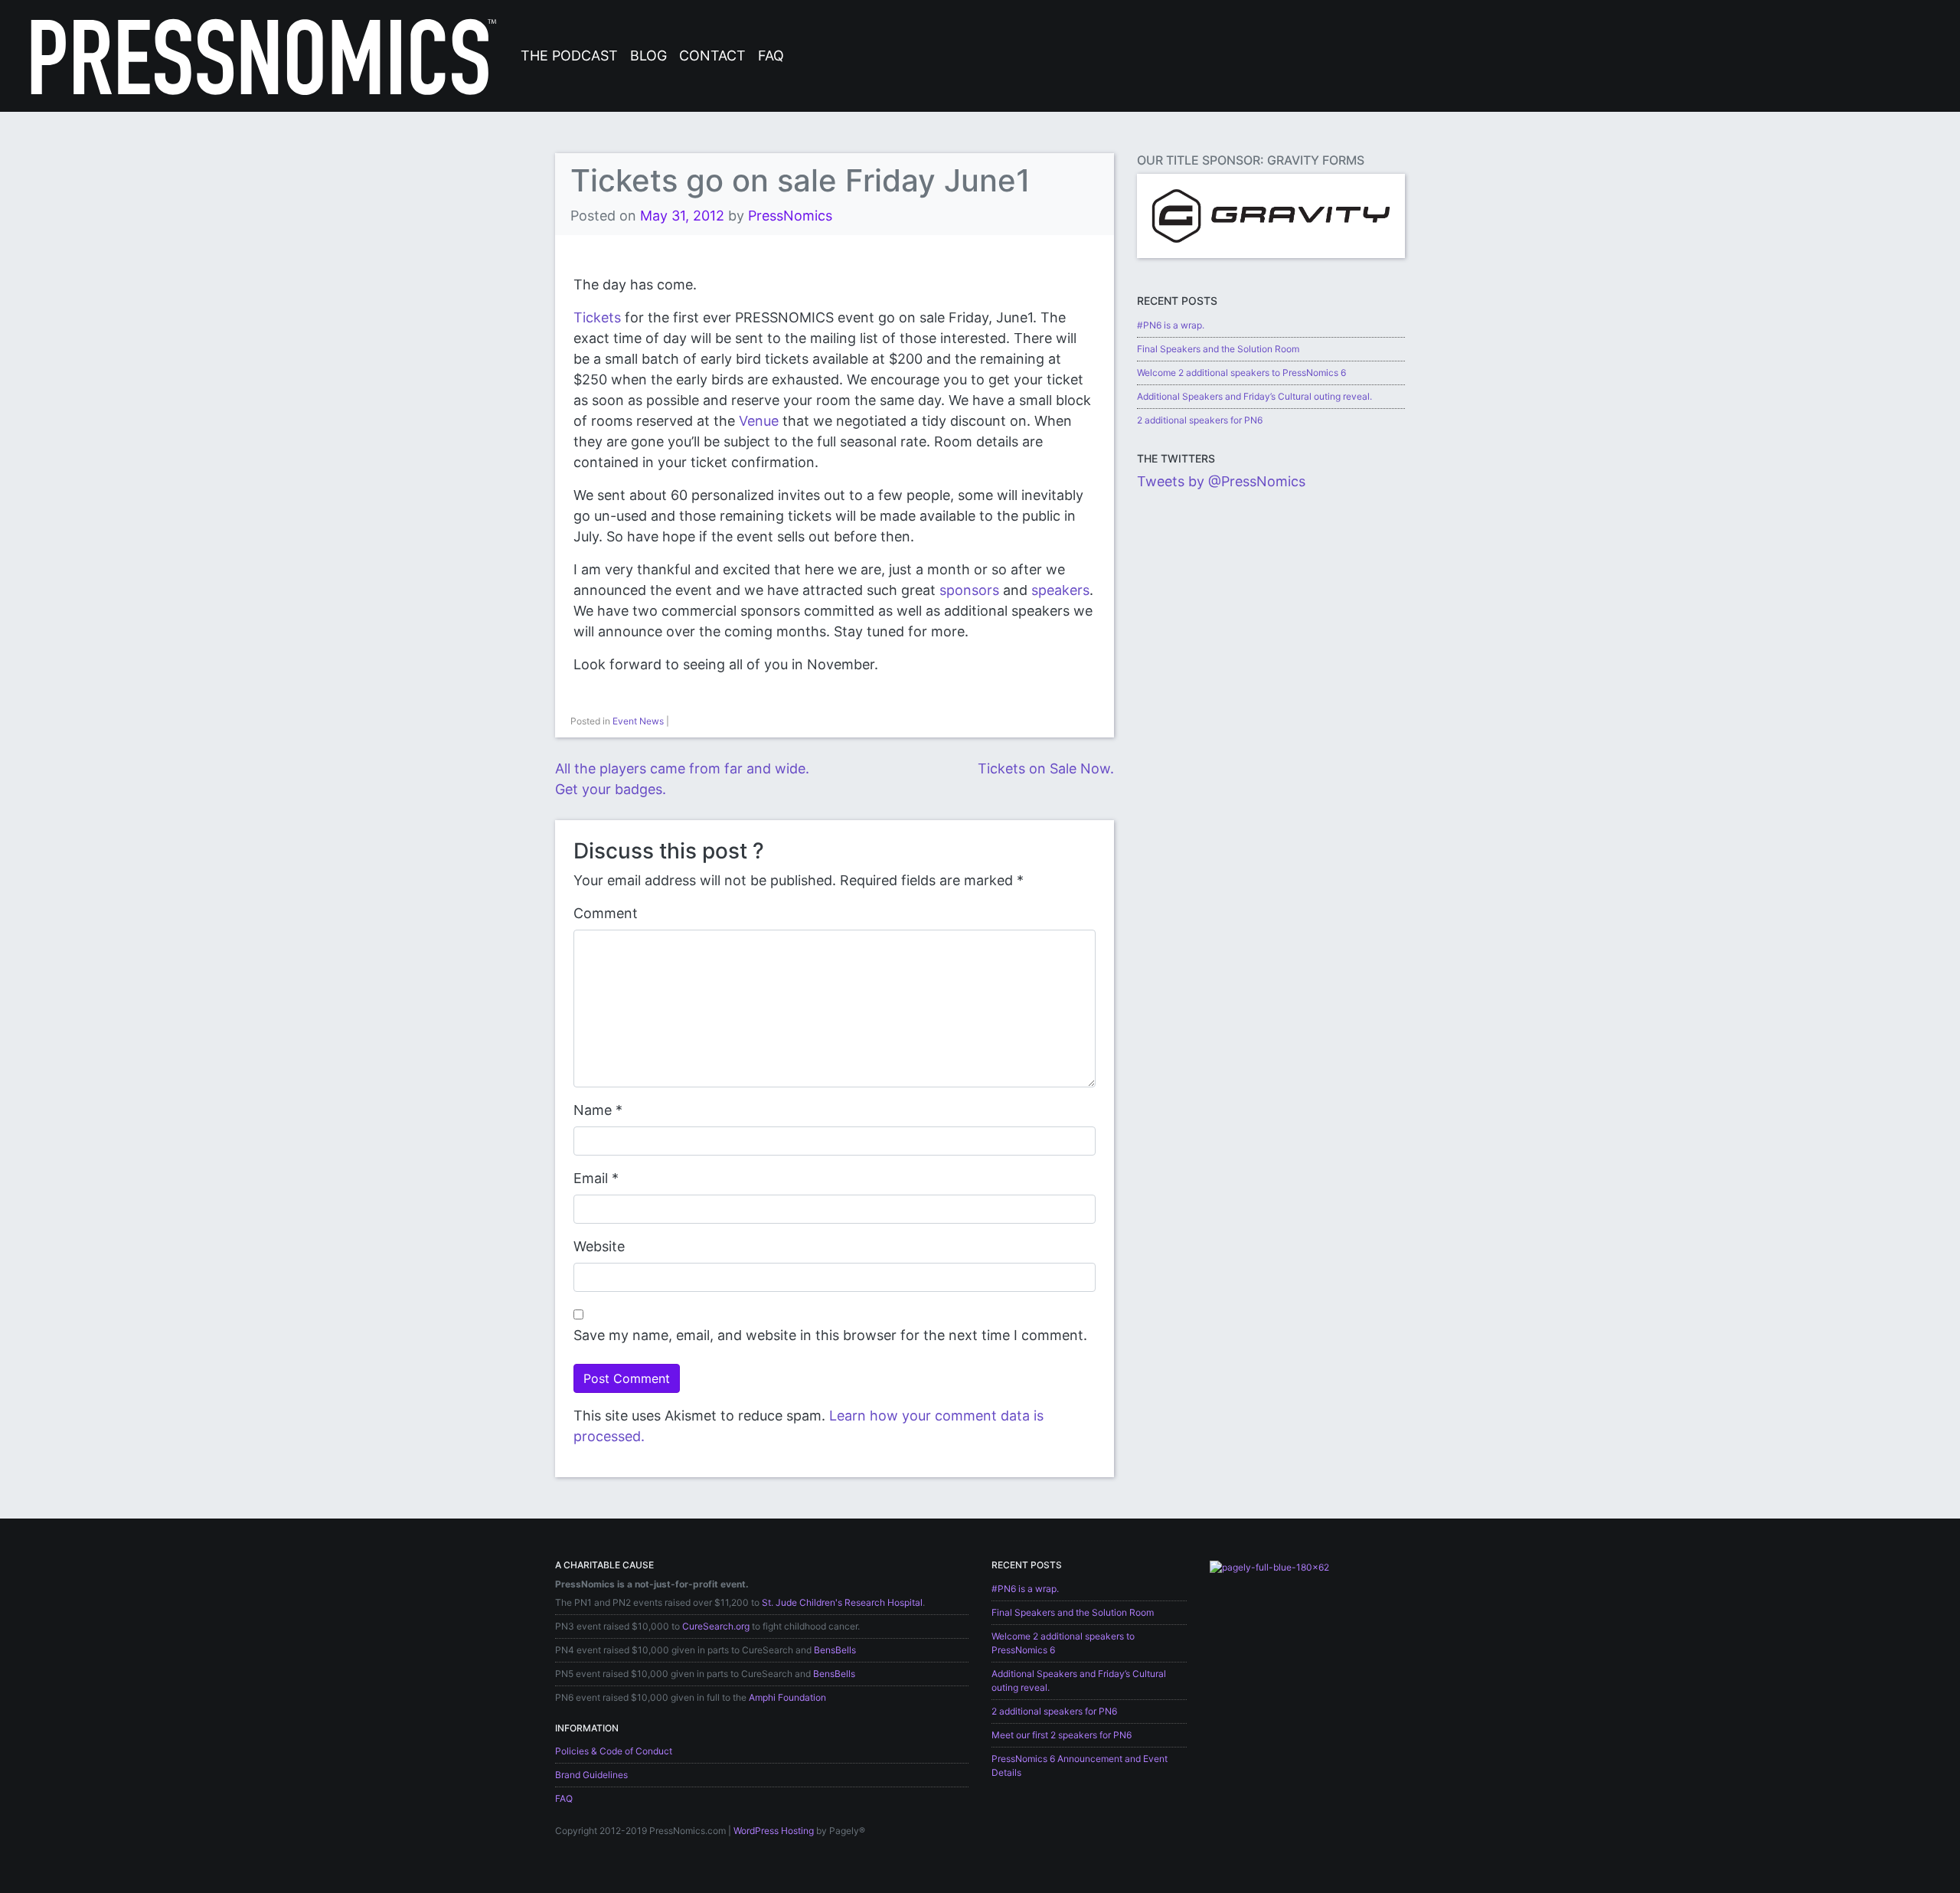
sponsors (969, 590)
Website (599, 1246)
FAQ (771, 56)
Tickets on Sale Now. (1046, 768)
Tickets (597, 317)
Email (591, 1178)
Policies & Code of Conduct (614, 1751)
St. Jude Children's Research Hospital (842, 1602)
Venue (759, 421)
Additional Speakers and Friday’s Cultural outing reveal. (1254, 396)
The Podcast (569, 56)
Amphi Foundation (787, 1697)
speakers (1060, 590)
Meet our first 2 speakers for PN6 (1062, 1735)
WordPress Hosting (774, 1831)
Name (593, 1110)
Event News (638, 721)
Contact (712, 56)
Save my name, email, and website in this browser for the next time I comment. (830, 1335)
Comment (606, 913)
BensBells (835, 1650)
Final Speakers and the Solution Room (1218, 349)
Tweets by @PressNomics (1221, 481)
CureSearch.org (716, 1626)
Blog (648, 56)
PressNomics (790, 216)
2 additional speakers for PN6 (1200, 420)
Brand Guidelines (591, 1775)
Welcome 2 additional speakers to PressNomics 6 (1241, 373)
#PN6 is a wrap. (1171, 325)
